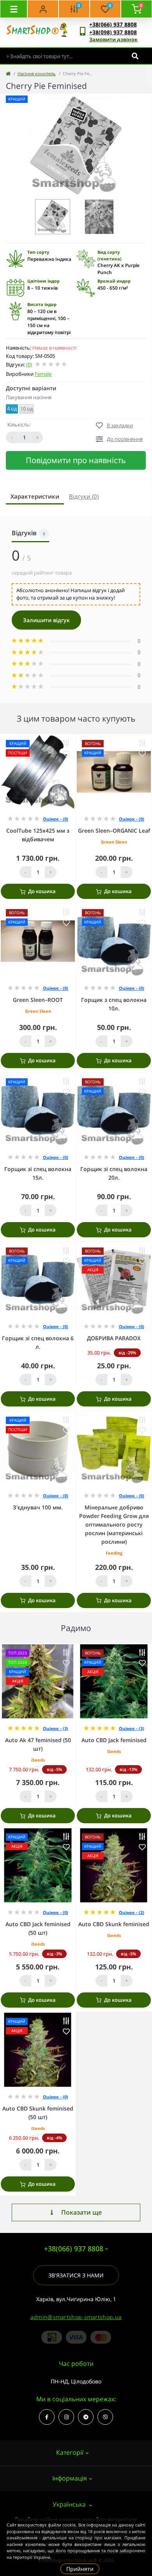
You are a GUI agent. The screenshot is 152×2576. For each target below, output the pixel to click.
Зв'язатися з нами (76, 2275)
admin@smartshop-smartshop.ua (76, 2317)
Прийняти (80, 2569)
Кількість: (19, 425)
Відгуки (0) (84, 496)
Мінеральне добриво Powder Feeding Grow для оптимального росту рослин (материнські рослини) (114, 1524)
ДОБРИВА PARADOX (114, 1338)
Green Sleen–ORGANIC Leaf (114, 831)
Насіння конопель (37, 73)
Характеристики (35, 496)
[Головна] (8, 73)
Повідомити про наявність (76, 460)
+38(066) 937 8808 (113, 24)
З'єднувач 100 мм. (38, 1507)
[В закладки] (66, 754)
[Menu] (14, 9)
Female (43, 374)
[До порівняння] (66, 743)
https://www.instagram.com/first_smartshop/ (66, 2417)
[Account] (43, 9)
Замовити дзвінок (113, 39)
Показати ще (81, 2212)
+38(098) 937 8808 (113, 32)
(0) (29, 364)
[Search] (135, 56)
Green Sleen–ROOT (38, 1000)
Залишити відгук (46, 620)
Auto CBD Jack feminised (114, 1740)
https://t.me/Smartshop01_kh (86, 2417)
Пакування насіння (29, 397)
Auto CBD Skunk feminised (114, 1924)
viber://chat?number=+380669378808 (105, 2417)
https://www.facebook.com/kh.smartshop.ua (47, 2417)
